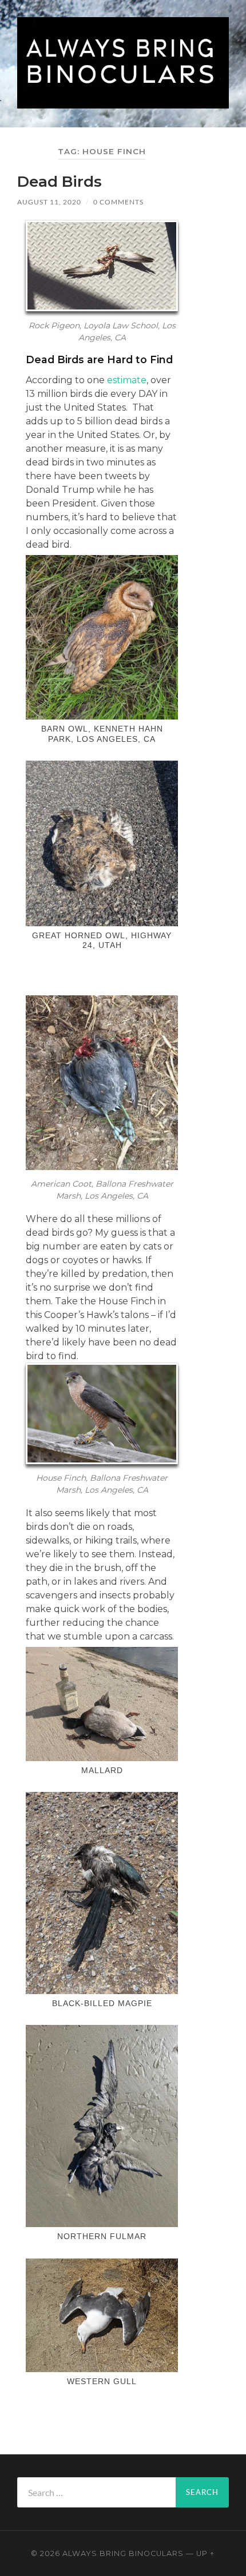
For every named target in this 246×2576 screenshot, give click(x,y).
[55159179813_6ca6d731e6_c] (102, 1704)
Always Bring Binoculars (123, 2553)
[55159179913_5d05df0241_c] (102, 2126)
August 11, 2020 (49, 202)
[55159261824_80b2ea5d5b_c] (102, 1893)
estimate (127, 380)
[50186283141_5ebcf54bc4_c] (102, 843)
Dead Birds (59, 182)
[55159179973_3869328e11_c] (102, 2315)
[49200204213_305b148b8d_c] (102, 637)
